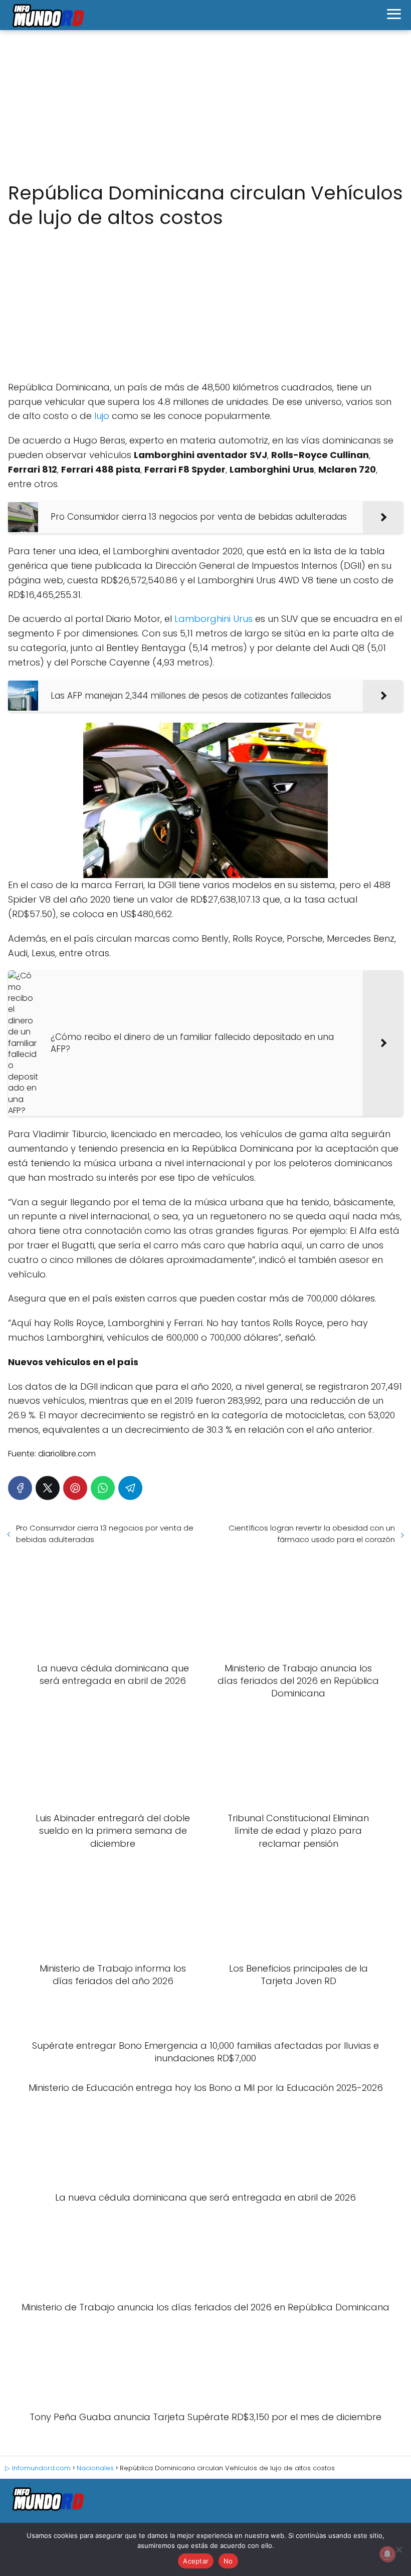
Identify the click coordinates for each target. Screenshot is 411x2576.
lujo (102, 416)
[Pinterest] (75, 1488)
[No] (398, 2549)
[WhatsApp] (103, 1488)
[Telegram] (130, 1488)
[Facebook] (20, 1488)
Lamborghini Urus (214, 619)
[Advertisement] (205, 106)
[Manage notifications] (387, 2554)
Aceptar (196, 2561)
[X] (48, 1488)
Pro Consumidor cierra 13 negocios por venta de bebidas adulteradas (105, 1534)
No (228, 2561)
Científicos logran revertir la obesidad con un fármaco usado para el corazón (312, 1534)
